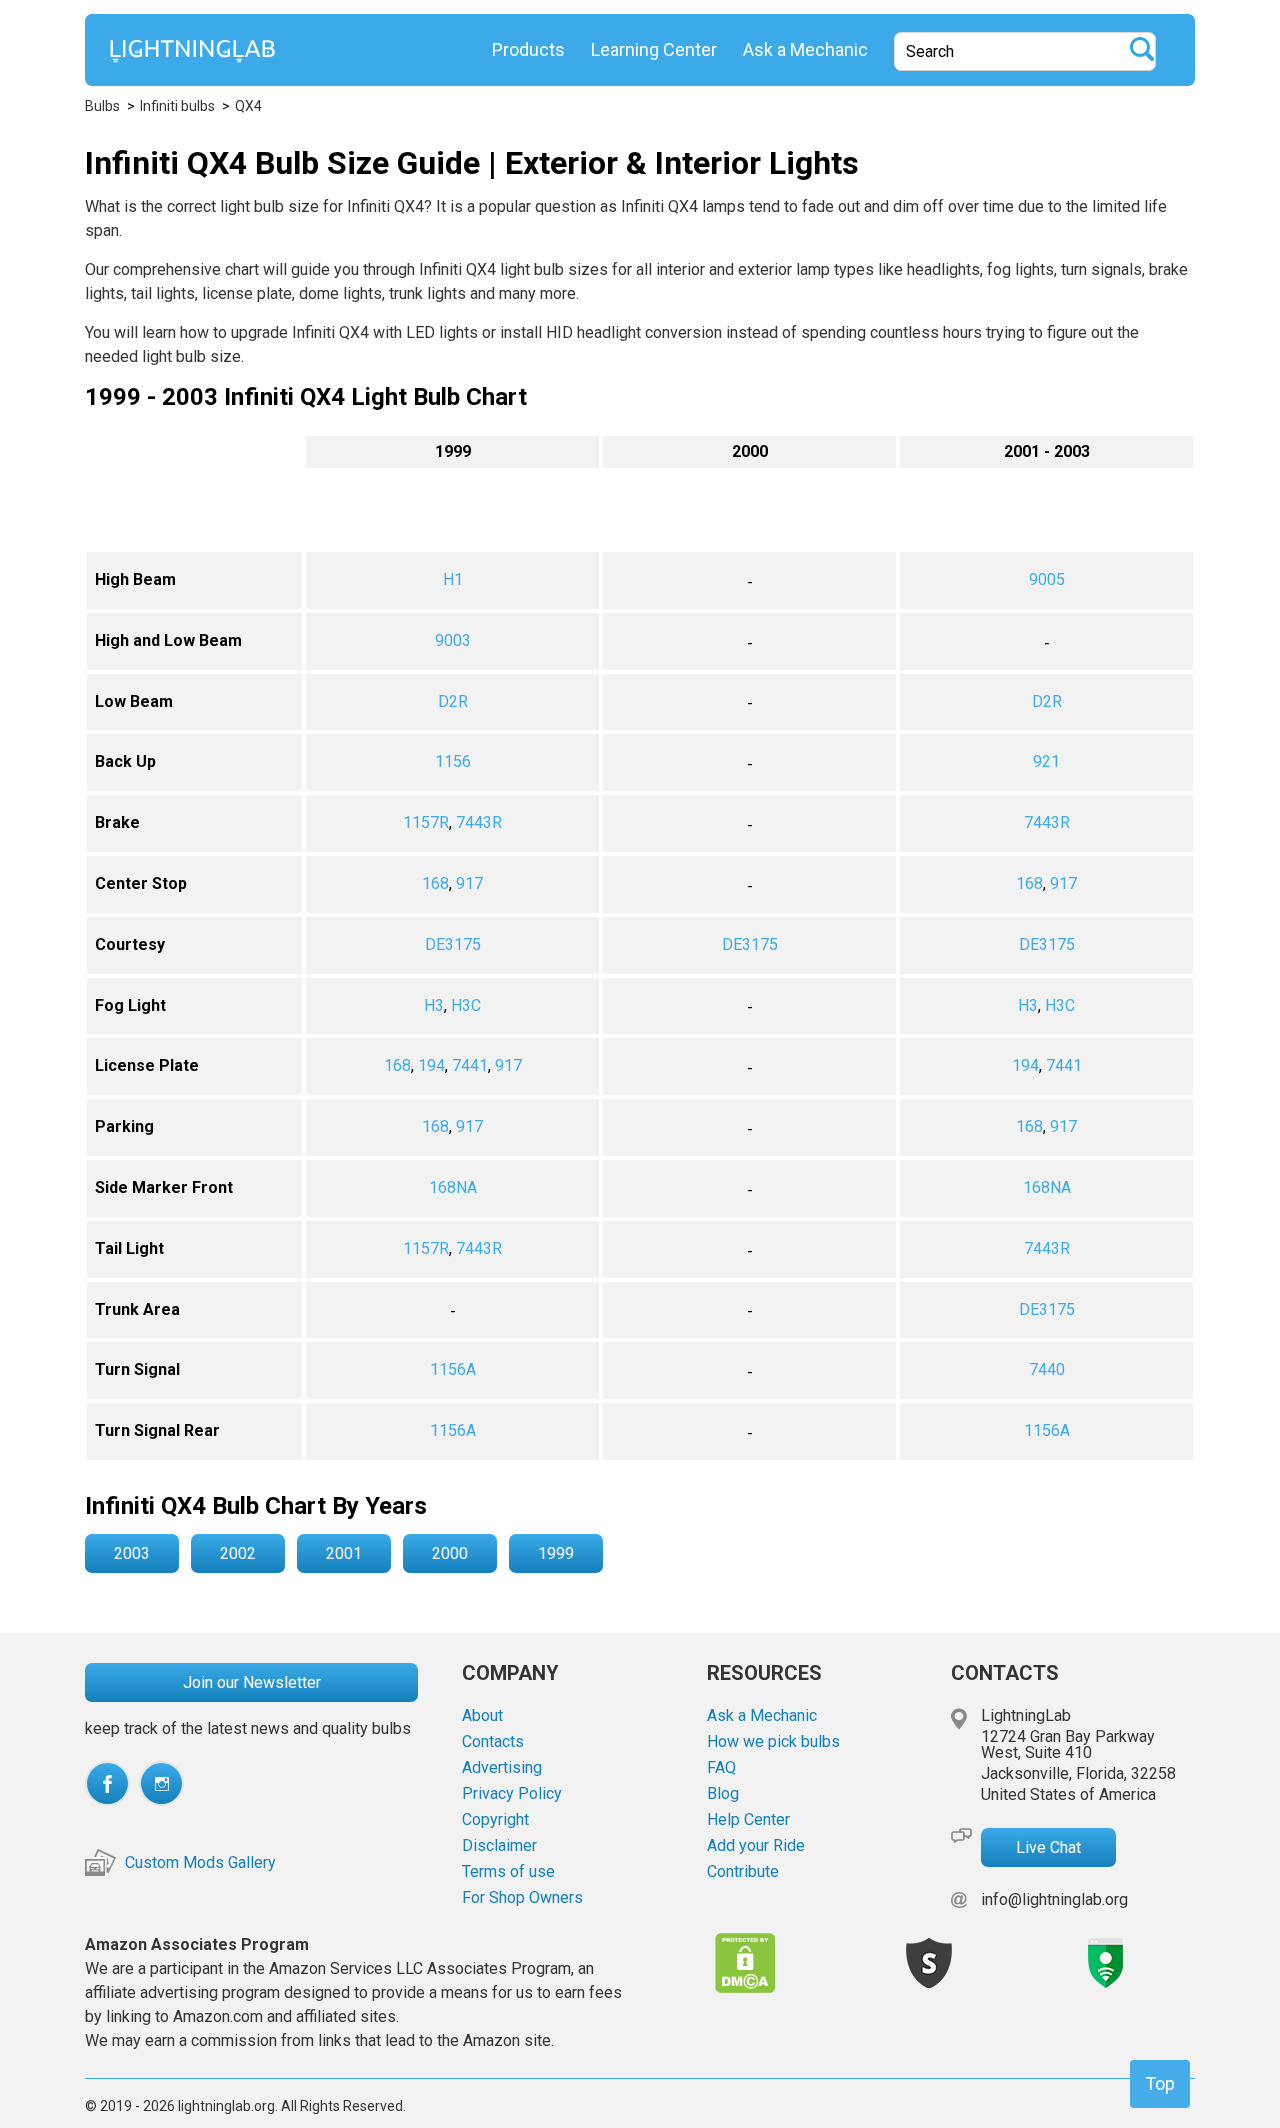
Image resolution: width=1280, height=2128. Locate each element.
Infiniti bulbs (177, 106)
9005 (1047, 579)
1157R (426, 822)
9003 (453, 640)
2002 (238, 1553)
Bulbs (102, 106)
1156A (453, 1369)
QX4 (248, 106)
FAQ (721, 1768)
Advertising (502, 1768)
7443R (479, 822)
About (482, 1716)
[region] (640, 948)
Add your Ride (756, 1846)
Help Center (748, 1820)
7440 (1047, 1369)
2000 (450, 1553)
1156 (453, 761)
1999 (556, 1553)
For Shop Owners (522, 1898)
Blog (723, 1794)
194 (431, 1065)
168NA (453, 1187)
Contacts (493, 1742)
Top (1160, 2083)
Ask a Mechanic (805, 49)
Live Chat (1048, 1847)
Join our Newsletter (252, 1682)
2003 (132, 1553)
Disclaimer (499, 1846)
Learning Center (654, 49)
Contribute (743, 1872)
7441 (470, 1065)
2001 (344, 1553)
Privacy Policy (512, 1794)
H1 (453, 579)
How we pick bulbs (773, 1742)
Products (528, 49)
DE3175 (453, 944)
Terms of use (508, 1872)
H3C (466, 1005)
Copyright (495, 1820)
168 (435, 883)
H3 (434, 1005)
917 (469, 883)
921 (1046, 761)
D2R (453, 701)
